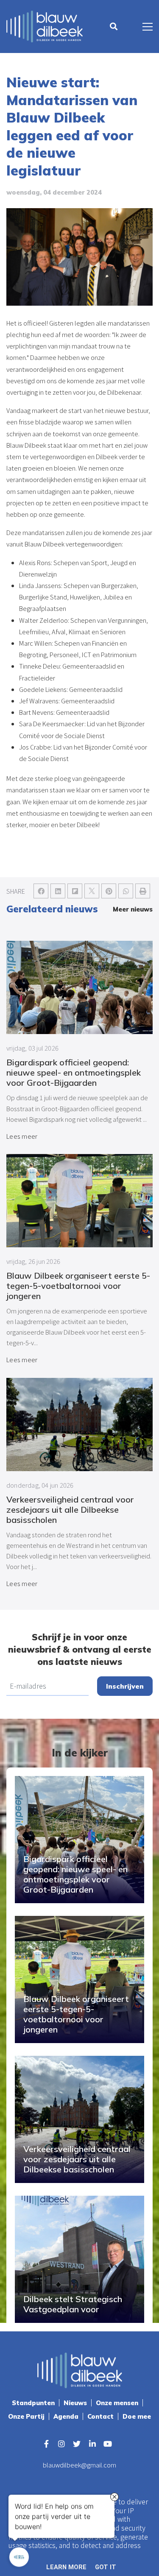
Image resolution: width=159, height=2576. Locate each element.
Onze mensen (117, 2403)
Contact (100, 2416)
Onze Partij (26, 2416)
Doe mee (137, 2416)
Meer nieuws (133, 909)
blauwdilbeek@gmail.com (79, 2465)
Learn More (66, 2567)
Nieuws (75, 2403)
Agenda (66, 2416)
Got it (106, 2567)
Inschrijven (125, 1686)
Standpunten (33, 2403)
